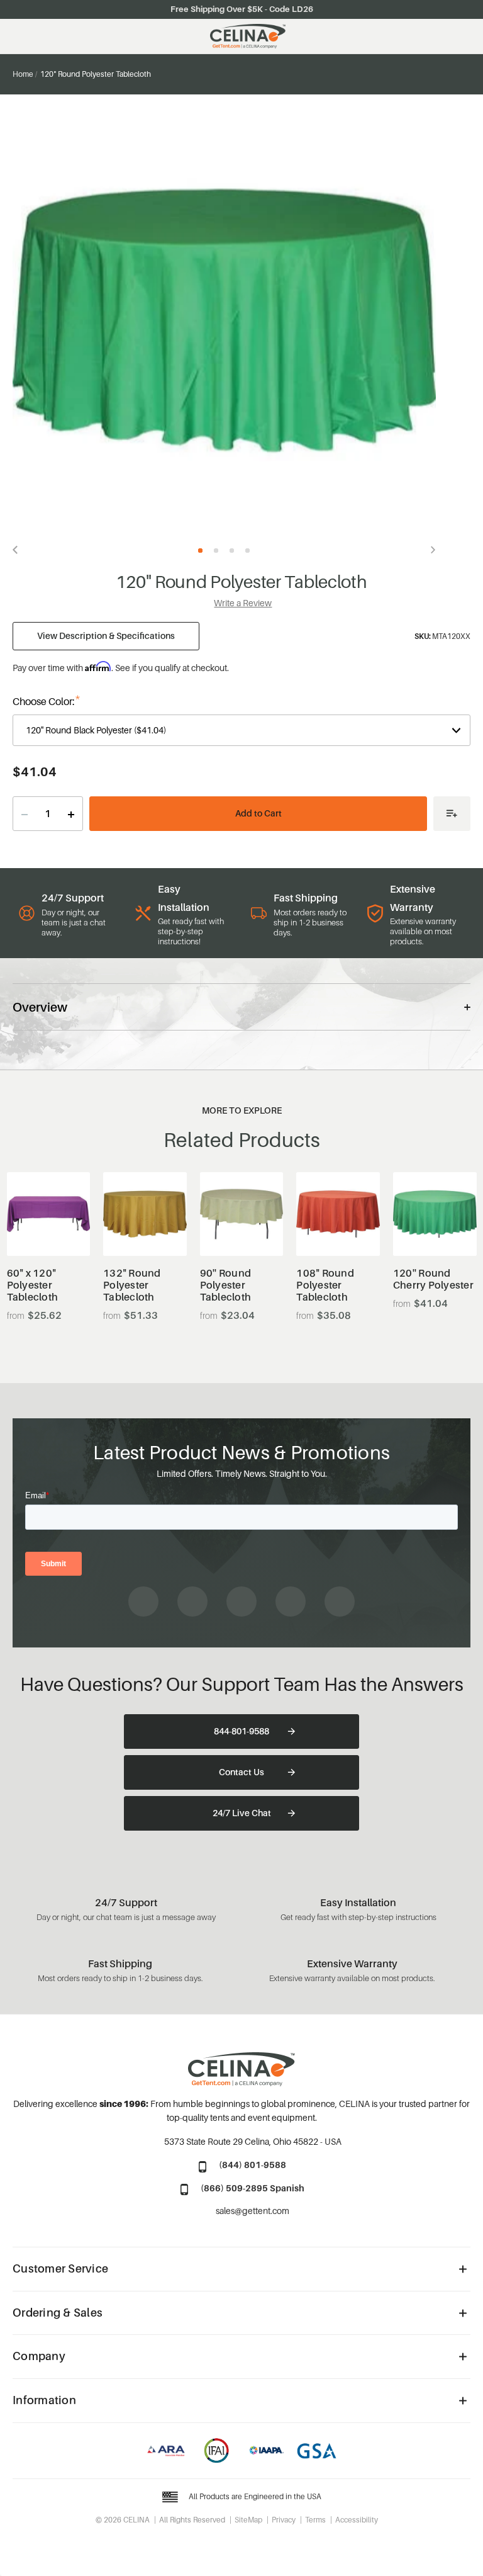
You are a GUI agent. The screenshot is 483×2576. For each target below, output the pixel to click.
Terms (315, 2520)
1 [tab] (200, 551)
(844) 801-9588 (253, 2165)
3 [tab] (232, 551)
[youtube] (241, 1602)
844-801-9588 (241, 1731)
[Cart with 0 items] (464, 37)
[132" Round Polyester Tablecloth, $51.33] (145, 1214)
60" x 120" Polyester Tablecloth (33, 1285)
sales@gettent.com (253, 2211)
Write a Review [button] (243, 603)
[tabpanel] (224, 321)
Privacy (284, 2520)
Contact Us (241, 1772)
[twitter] (340, 1602)
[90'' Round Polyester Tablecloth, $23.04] (242, 1214)
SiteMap (248, 2520)
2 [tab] (216, 551)
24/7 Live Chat (242, 1813)
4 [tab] (247, 551)
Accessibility (357, 2520)
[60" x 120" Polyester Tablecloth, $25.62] (49, 1214)
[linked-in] (291, 1602)
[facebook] (143, 1602)
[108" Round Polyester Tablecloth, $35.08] (338, 1214)
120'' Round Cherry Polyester (433, 1279)
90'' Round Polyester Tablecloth (226, 1285)
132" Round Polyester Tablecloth (132, 1285)
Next (430, 550)
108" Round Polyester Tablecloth (325, 1285)
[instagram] (192, 1602)
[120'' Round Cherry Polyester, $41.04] (435, 1214)
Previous (19, 550)
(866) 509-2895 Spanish (253, 2188)
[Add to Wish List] (452, 814)
